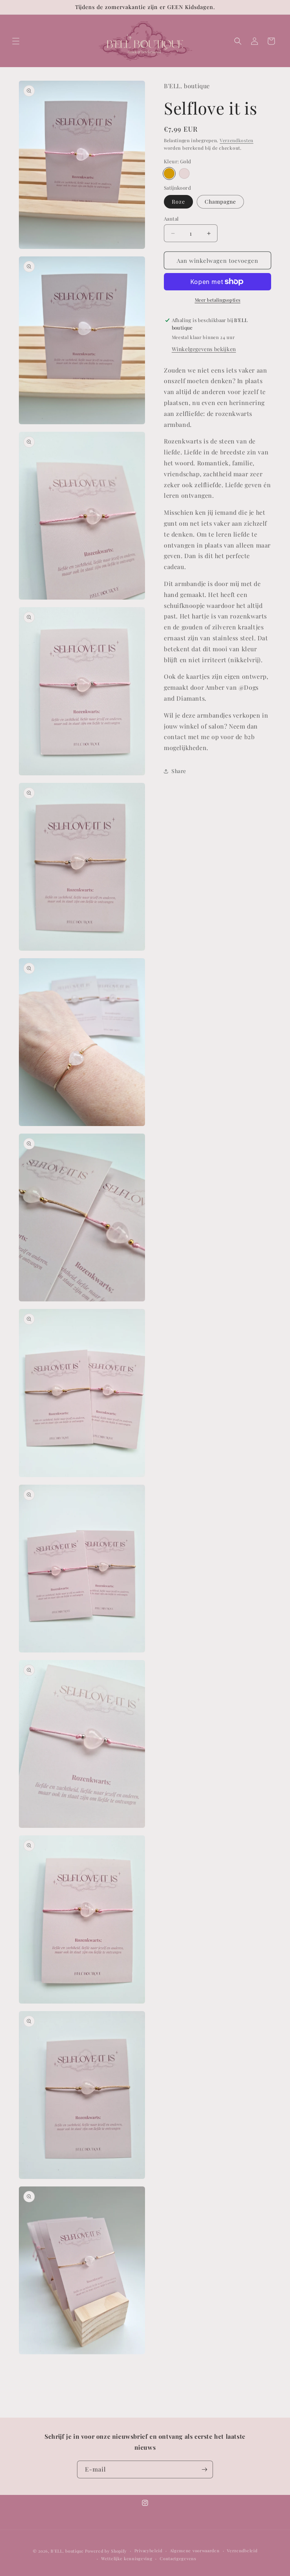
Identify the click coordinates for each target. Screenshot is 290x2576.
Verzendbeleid (242, 2551)
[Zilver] (184, 173)
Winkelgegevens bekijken (204, 349)
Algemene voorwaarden (195, 2551)
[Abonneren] (204, 2469)
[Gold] (169, 173)
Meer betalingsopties (218, 300)
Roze (178, 202)
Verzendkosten (237, 140)
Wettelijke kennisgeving (127, 2558)
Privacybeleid (148, 2551)
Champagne (220, 202)
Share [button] (179, 771)
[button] (16, 41)
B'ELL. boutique (67, 2551)
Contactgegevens (178, 2558)
